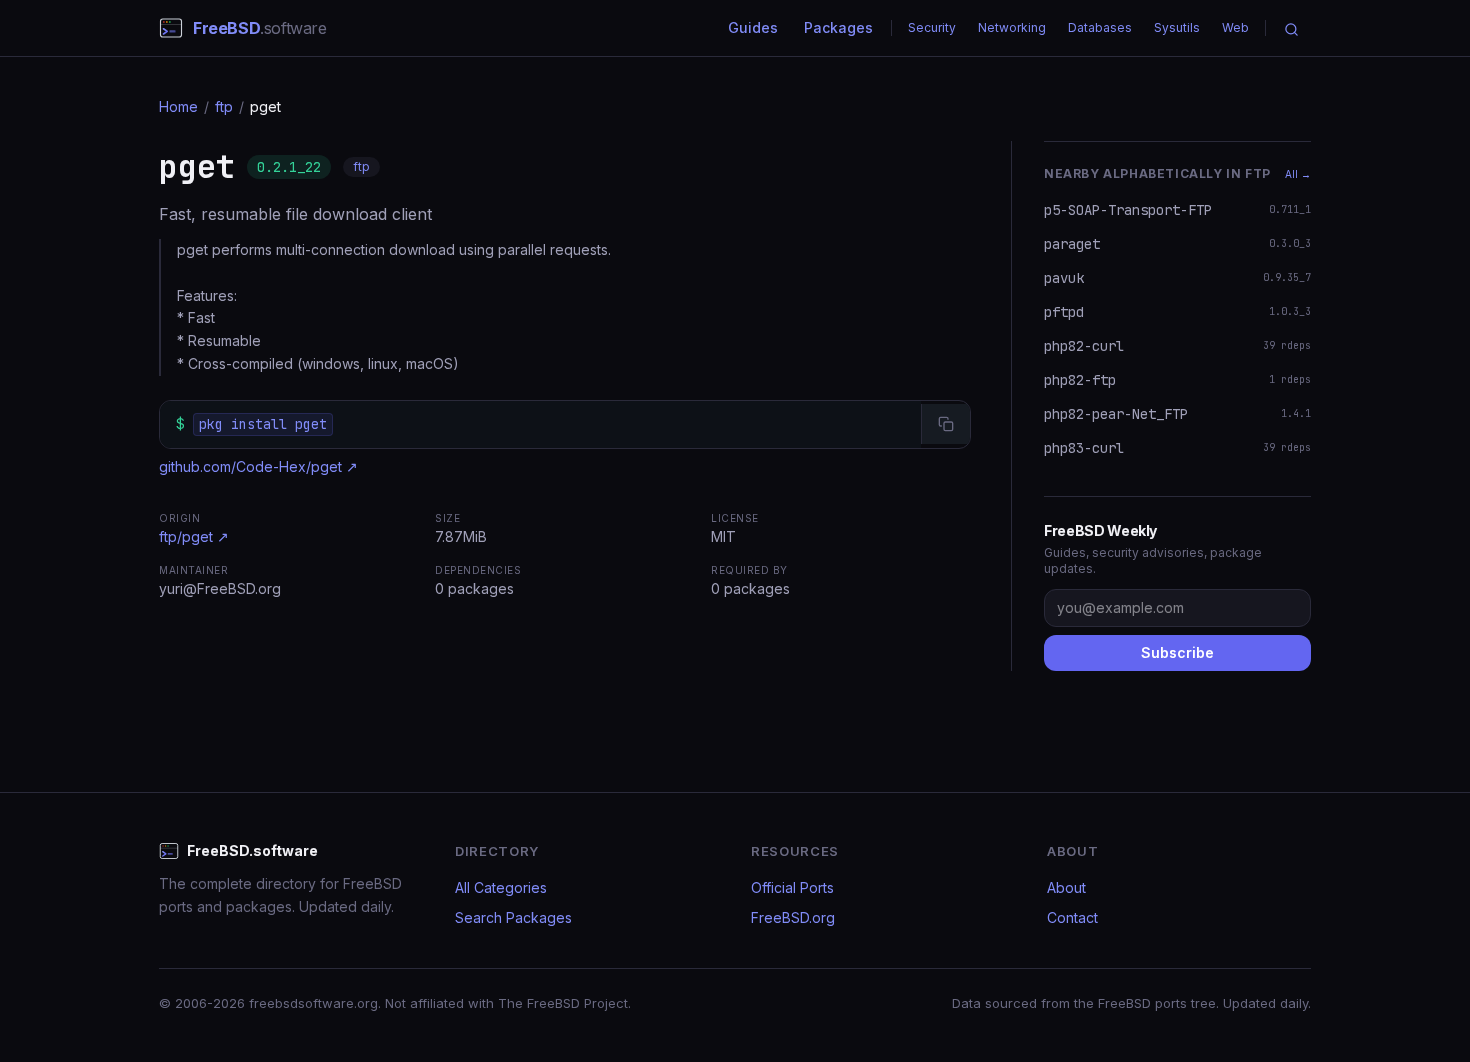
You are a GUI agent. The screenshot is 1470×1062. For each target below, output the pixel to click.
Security (932, 27)
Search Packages (513, 917)
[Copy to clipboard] (945, 424)
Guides (753, 27)
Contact (1072, 917)
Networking (1012, 27)
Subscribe (1177, 652)
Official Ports (792, 887)
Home (178, 106)
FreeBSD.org (793, 917)
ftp (224, 106)
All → (1298, 174)
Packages (838, 27)
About (1066, 887)
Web (1235, 27)
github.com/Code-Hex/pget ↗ (258, 466)
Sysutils (1177, 27)
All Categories (501, 887)
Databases (1100, 27)
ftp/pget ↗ (194, 536)
